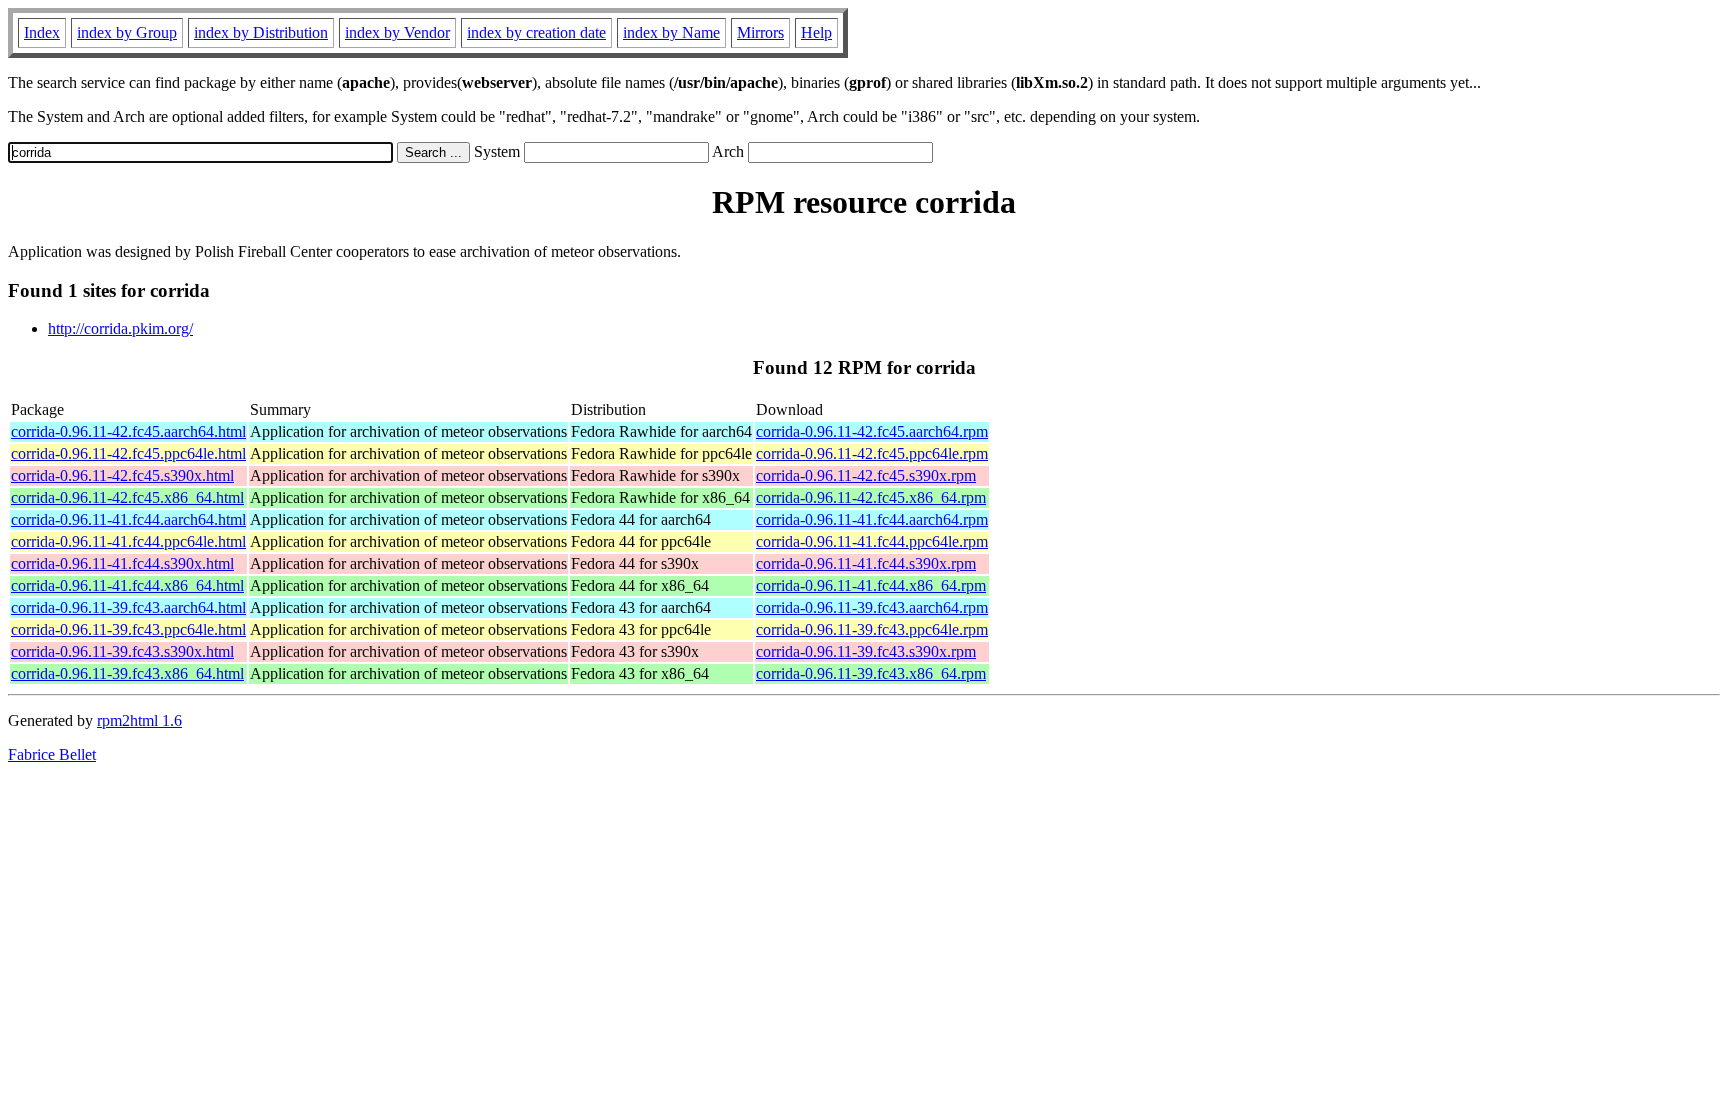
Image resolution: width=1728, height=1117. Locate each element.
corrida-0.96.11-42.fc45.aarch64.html (128, 431)
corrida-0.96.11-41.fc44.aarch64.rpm (872, 519)
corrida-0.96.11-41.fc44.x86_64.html (127, 585)
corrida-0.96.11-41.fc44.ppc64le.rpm (872, 541)
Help (816, 32)
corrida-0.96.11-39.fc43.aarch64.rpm (872, 607)
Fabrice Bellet (52, 754)
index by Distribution (261, 32)
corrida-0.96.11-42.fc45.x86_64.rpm (871, 497)
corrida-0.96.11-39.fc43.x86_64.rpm (871, 673)
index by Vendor (397, 32)
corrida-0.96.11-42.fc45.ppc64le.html (128, 453)
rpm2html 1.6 (139, 720)
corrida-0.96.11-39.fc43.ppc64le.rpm (872, 629)
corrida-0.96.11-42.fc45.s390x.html (122, 475)
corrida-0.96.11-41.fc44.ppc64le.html (128, 541)
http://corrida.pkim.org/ (120, 328)
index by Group (127, 32)
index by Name (671, 32)
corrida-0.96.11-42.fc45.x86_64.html (127, 497)
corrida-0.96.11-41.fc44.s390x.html (122, 563)
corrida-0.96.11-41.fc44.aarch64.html (128, 519)
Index (42, 32)
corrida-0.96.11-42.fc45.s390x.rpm (866, 475)
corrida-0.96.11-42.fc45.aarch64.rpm (872, 431)
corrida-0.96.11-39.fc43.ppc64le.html (128, 629)
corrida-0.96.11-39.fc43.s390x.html (122, 651)
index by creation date (536, 32)
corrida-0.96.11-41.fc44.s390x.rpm (866, 563)
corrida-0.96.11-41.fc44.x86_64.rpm (871, 585)
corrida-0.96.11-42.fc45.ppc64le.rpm (872, 453)
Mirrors (760, 32)
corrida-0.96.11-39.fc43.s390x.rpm (866, 651)
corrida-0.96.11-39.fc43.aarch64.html (128, 607)
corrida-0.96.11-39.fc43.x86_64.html (127, 673)
